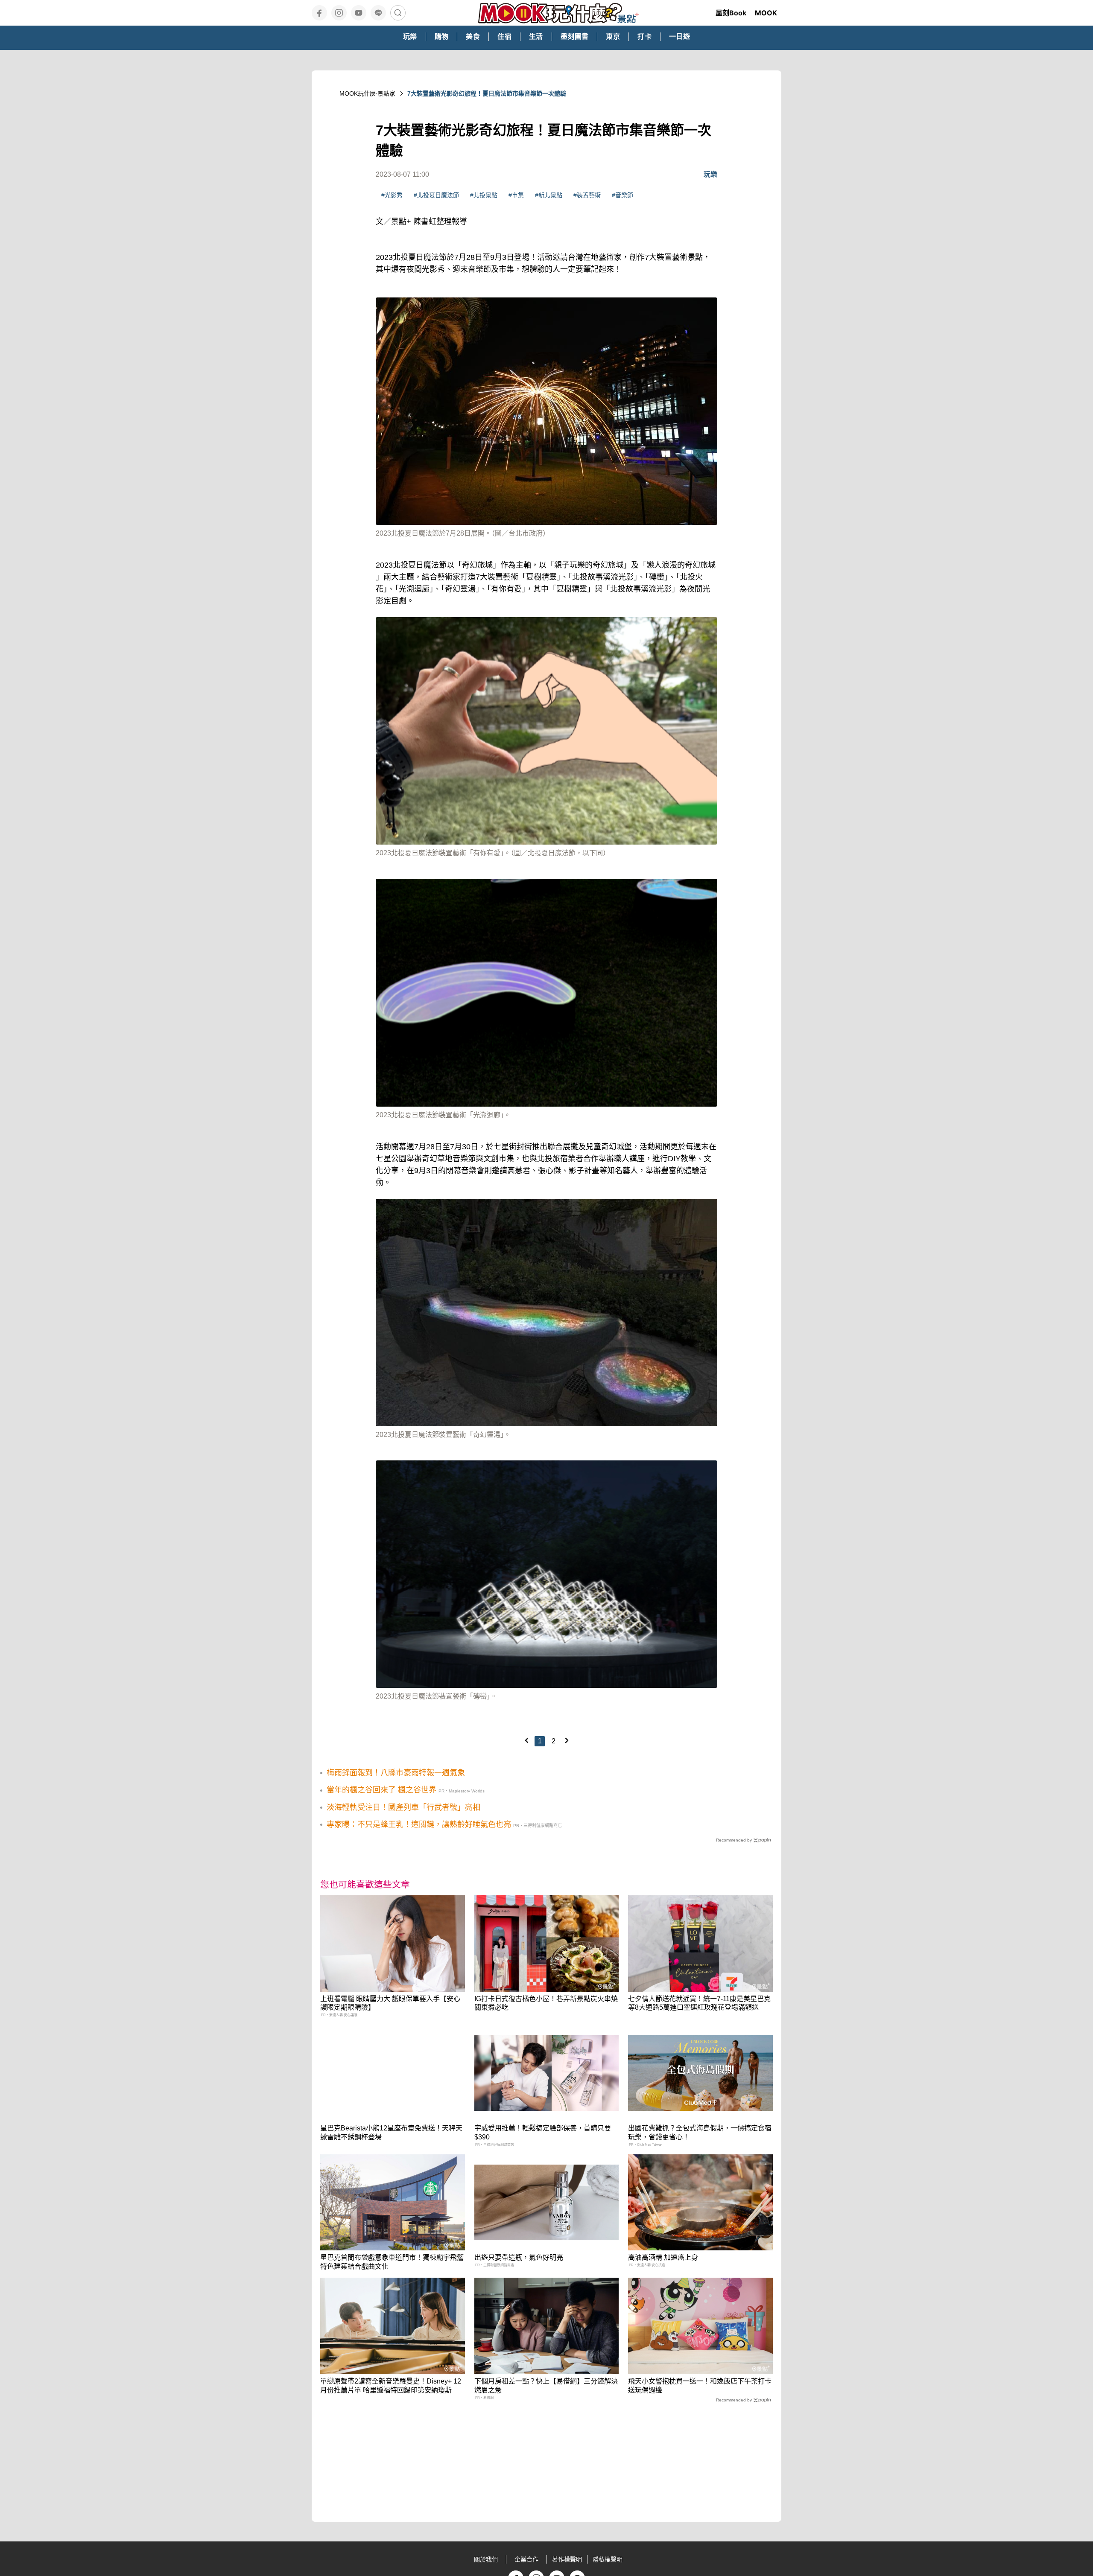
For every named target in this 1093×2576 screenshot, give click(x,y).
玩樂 (710, 174)
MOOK (766, 13)
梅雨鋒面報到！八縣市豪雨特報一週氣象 (396, 1773)
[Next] (567, 1740)
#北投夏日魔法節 (436, 195)
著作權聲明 (567, 2559)
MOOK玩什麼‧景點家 (367, 93)
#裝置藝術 (587, 195)
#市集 (516, 195)
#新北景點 (549, 195)
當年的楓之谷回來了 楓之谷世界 (381, 1790)
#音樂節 (622, 195)
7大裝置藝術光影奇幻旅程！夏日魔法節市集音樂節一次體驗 (487, 93)
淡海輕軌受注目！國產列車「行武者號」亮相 (403, 1807)
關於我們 (486, 2559)
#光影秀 (392, 195)
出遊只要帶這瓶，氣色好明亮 (519, 2257)
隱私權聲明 (608, 2559)
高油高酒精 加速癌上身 (663, 2257)
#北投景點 (484, 195)
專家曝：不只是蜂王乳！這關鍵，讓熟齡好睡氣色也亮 (419, 1824)
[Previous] (526, 1740)
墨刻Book (731, 13)
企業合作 (526, 2559)
